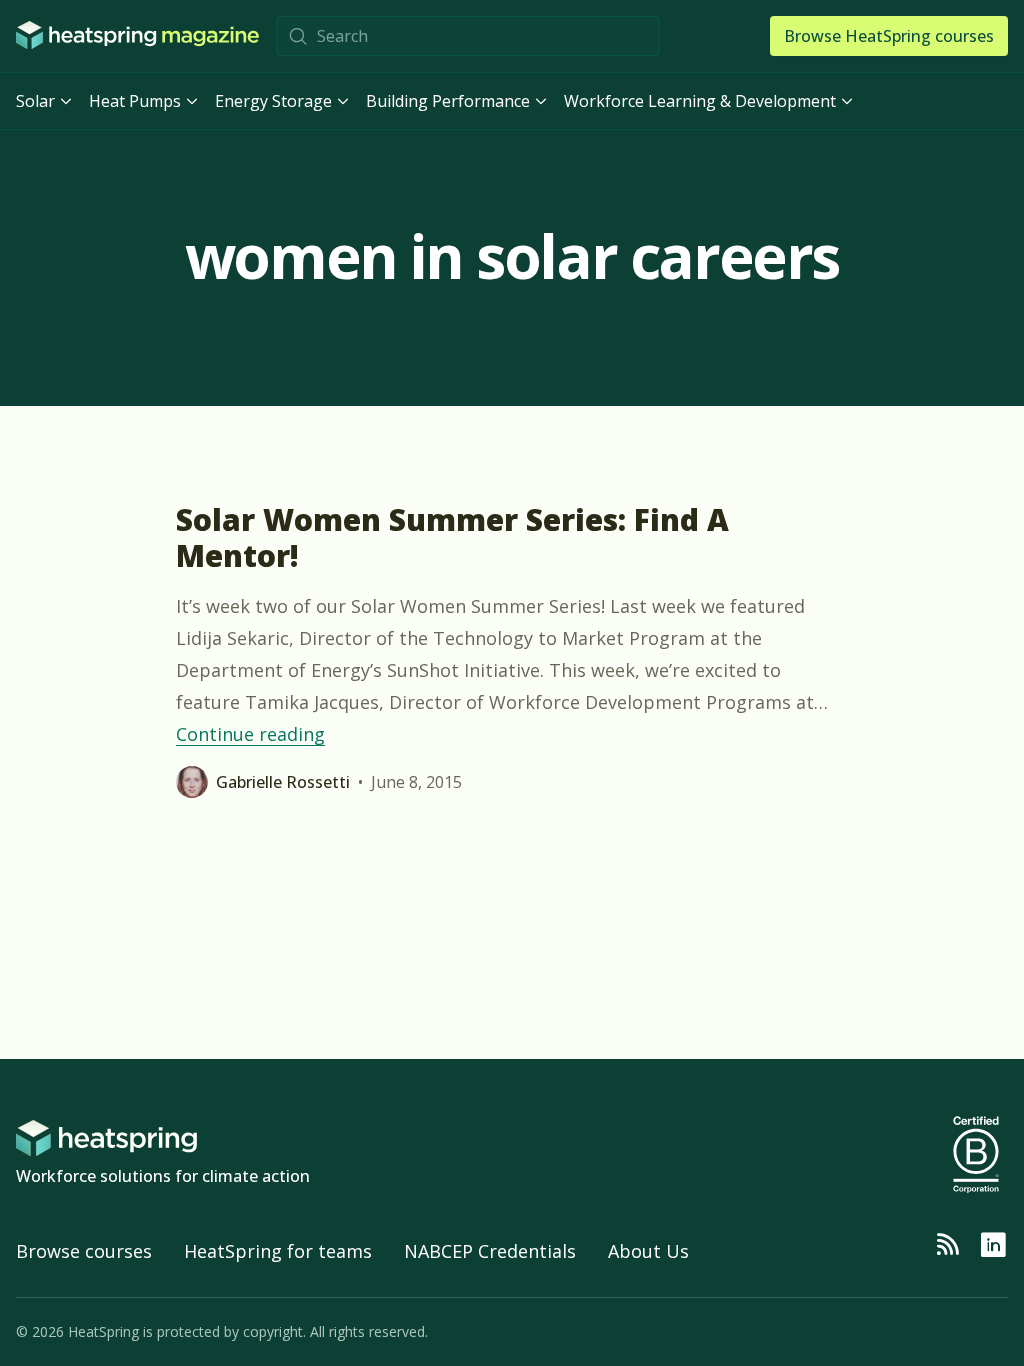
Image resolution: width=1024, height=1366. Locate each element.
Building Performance (448, 101)
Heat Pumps (135, 101)
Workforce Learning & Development (700, 101)
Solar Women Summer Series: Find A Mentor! (452, 537)
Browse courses (84, 1251)
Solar (35, 101)
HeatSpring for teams (278, 1251)
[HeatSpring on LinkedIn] (993, 1245)
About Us (648, 1251)
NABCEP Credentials (490, 1251)
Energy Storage (273, 101)
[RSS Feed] (947, 1245)
